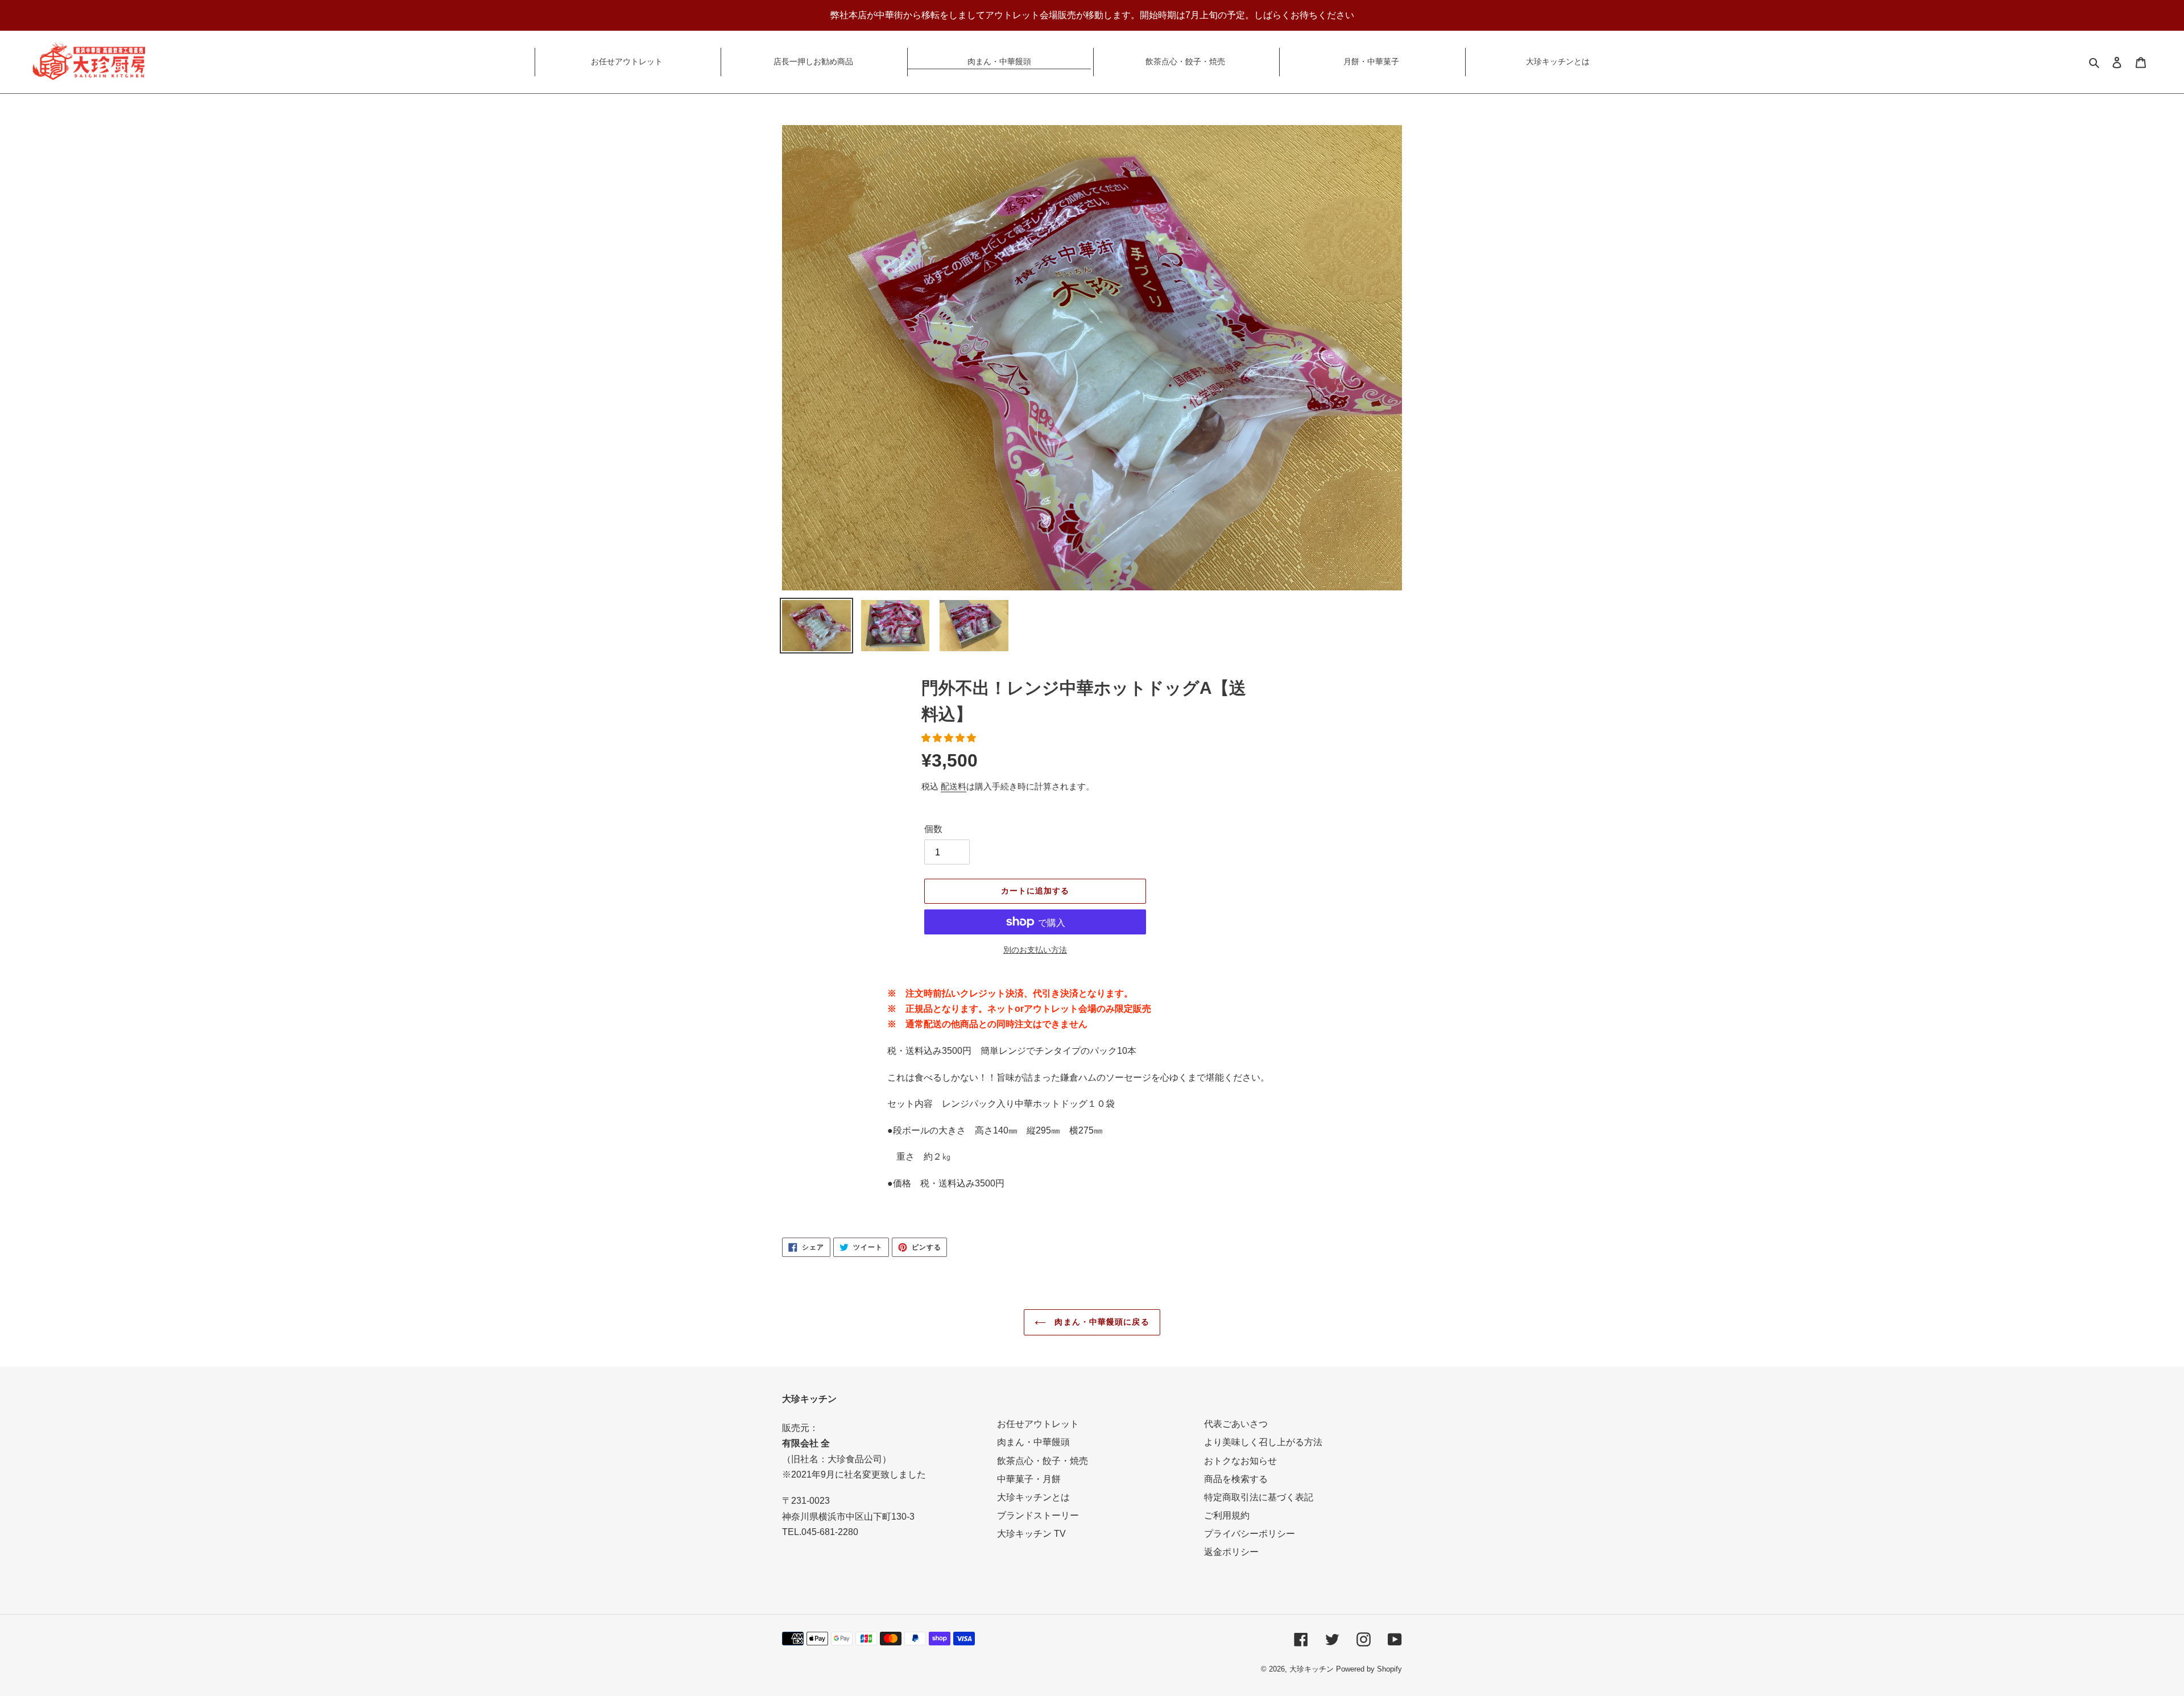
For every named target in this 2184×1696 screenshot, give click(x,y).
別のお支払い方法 (1035, 950)
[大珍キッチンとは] (1557, 49)
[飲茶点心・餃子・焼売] (1185, 49)
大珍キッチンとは (1033, 1497)
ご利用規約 (1227, 1515)
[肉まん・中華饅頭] (999, 49)
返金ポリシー (1231, 1552)
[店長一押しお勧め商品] (813, 49)
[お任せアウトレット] (627, 49)
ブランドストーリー (1038, 1515)
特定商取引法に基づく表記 (1259, 1497)
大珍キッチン (1312, 1669)
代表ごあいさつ (1236, 1424)
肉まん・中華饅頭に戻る (1100, 1322)
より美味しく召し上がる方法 (1263, 1442)
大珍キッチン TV (1031, 1534)
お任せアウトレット (1038, 1424)
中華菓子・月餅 (1029, 1479)
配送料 (954, 786)
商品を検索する (1236, 1479)
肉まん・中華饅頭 (1033, 1442)
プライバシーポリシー (1250, 1534)
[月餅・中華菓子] (1371, 49)
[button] (950, 738)
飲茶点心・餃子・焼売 (1043, 1461)
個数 (933, 829)
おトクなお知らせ (1240, 1461)
